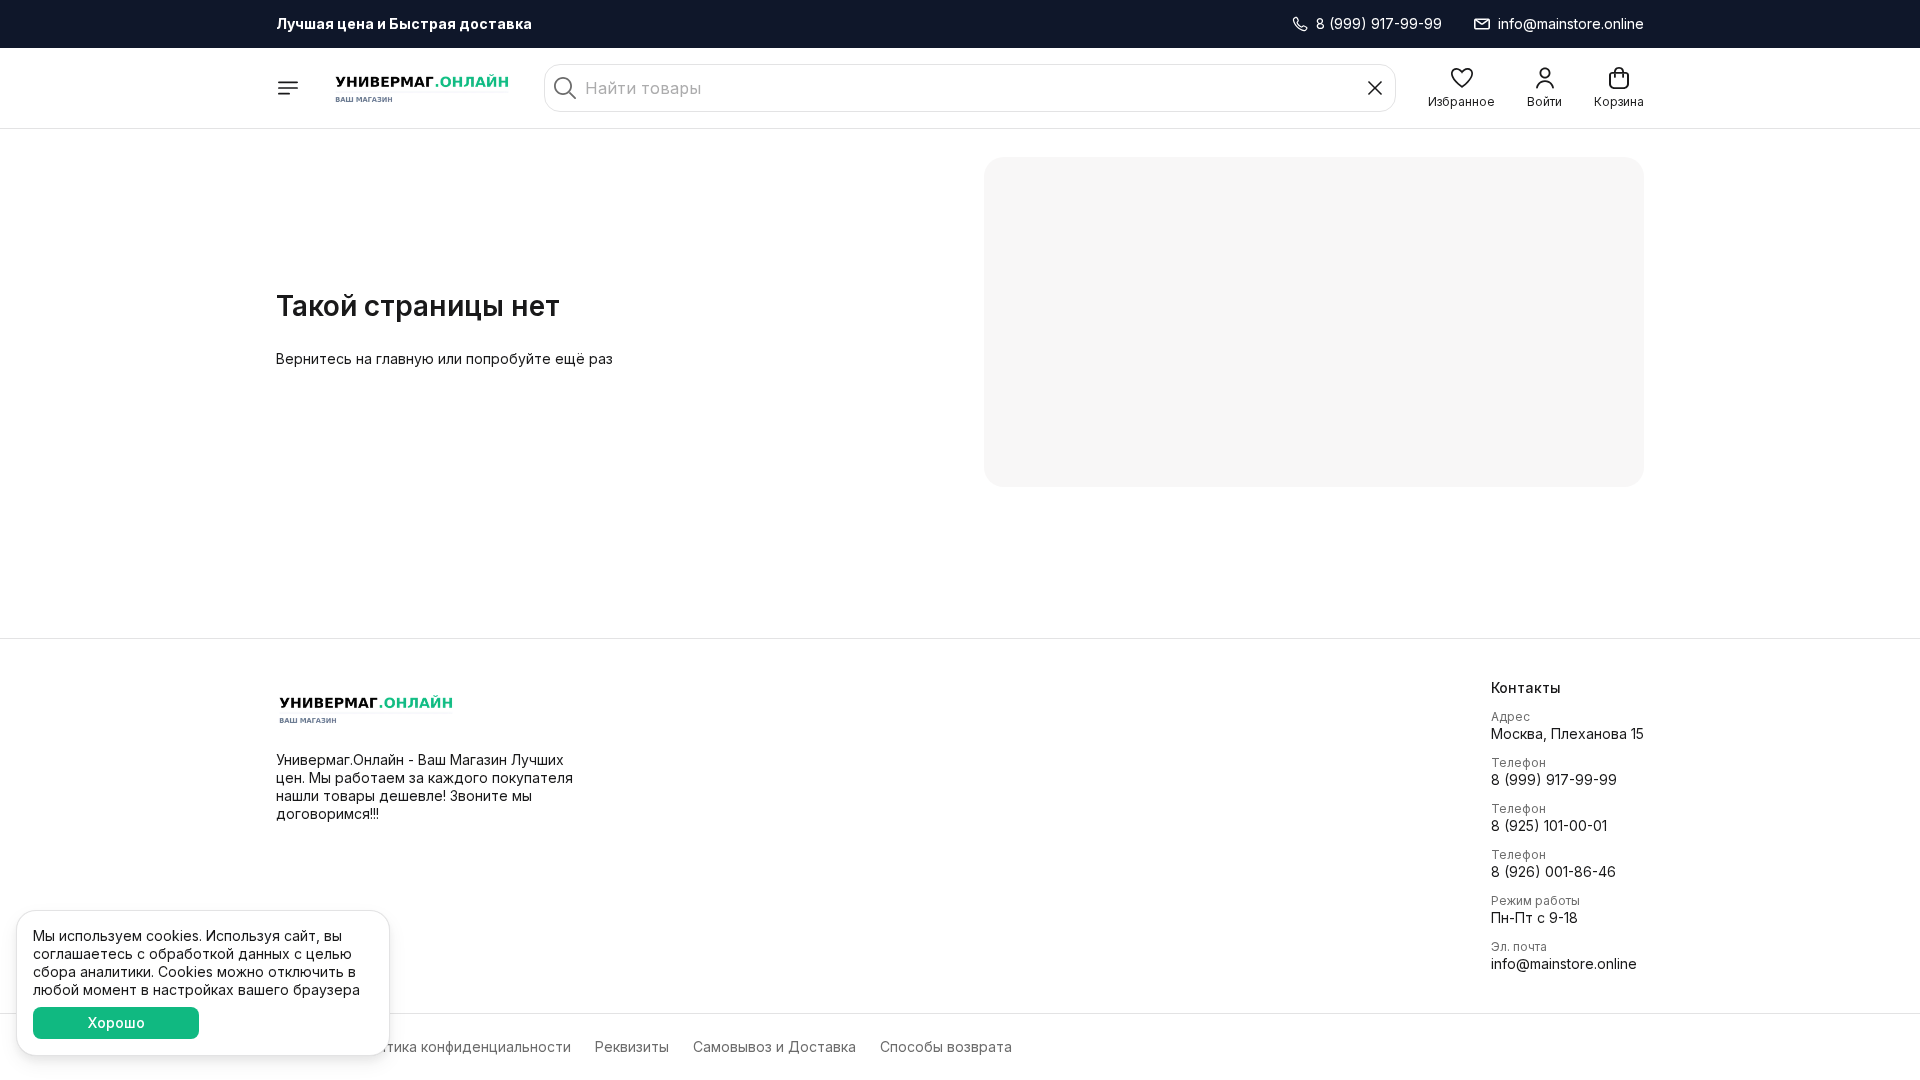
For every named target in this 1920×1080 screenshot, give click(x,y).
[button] (1461, 88)
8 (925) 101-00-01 (1549, 825)
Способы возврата (946, 1046)
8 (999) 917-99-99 (1554, 779)
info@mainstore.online (1564, 963)
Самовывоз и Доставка (774, 1046)
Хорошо (116, 1022)
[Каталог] (288, 88)
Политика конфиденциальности (461, 1046)
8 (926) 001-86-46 (1553, 871)
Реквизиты (632, 1046)
